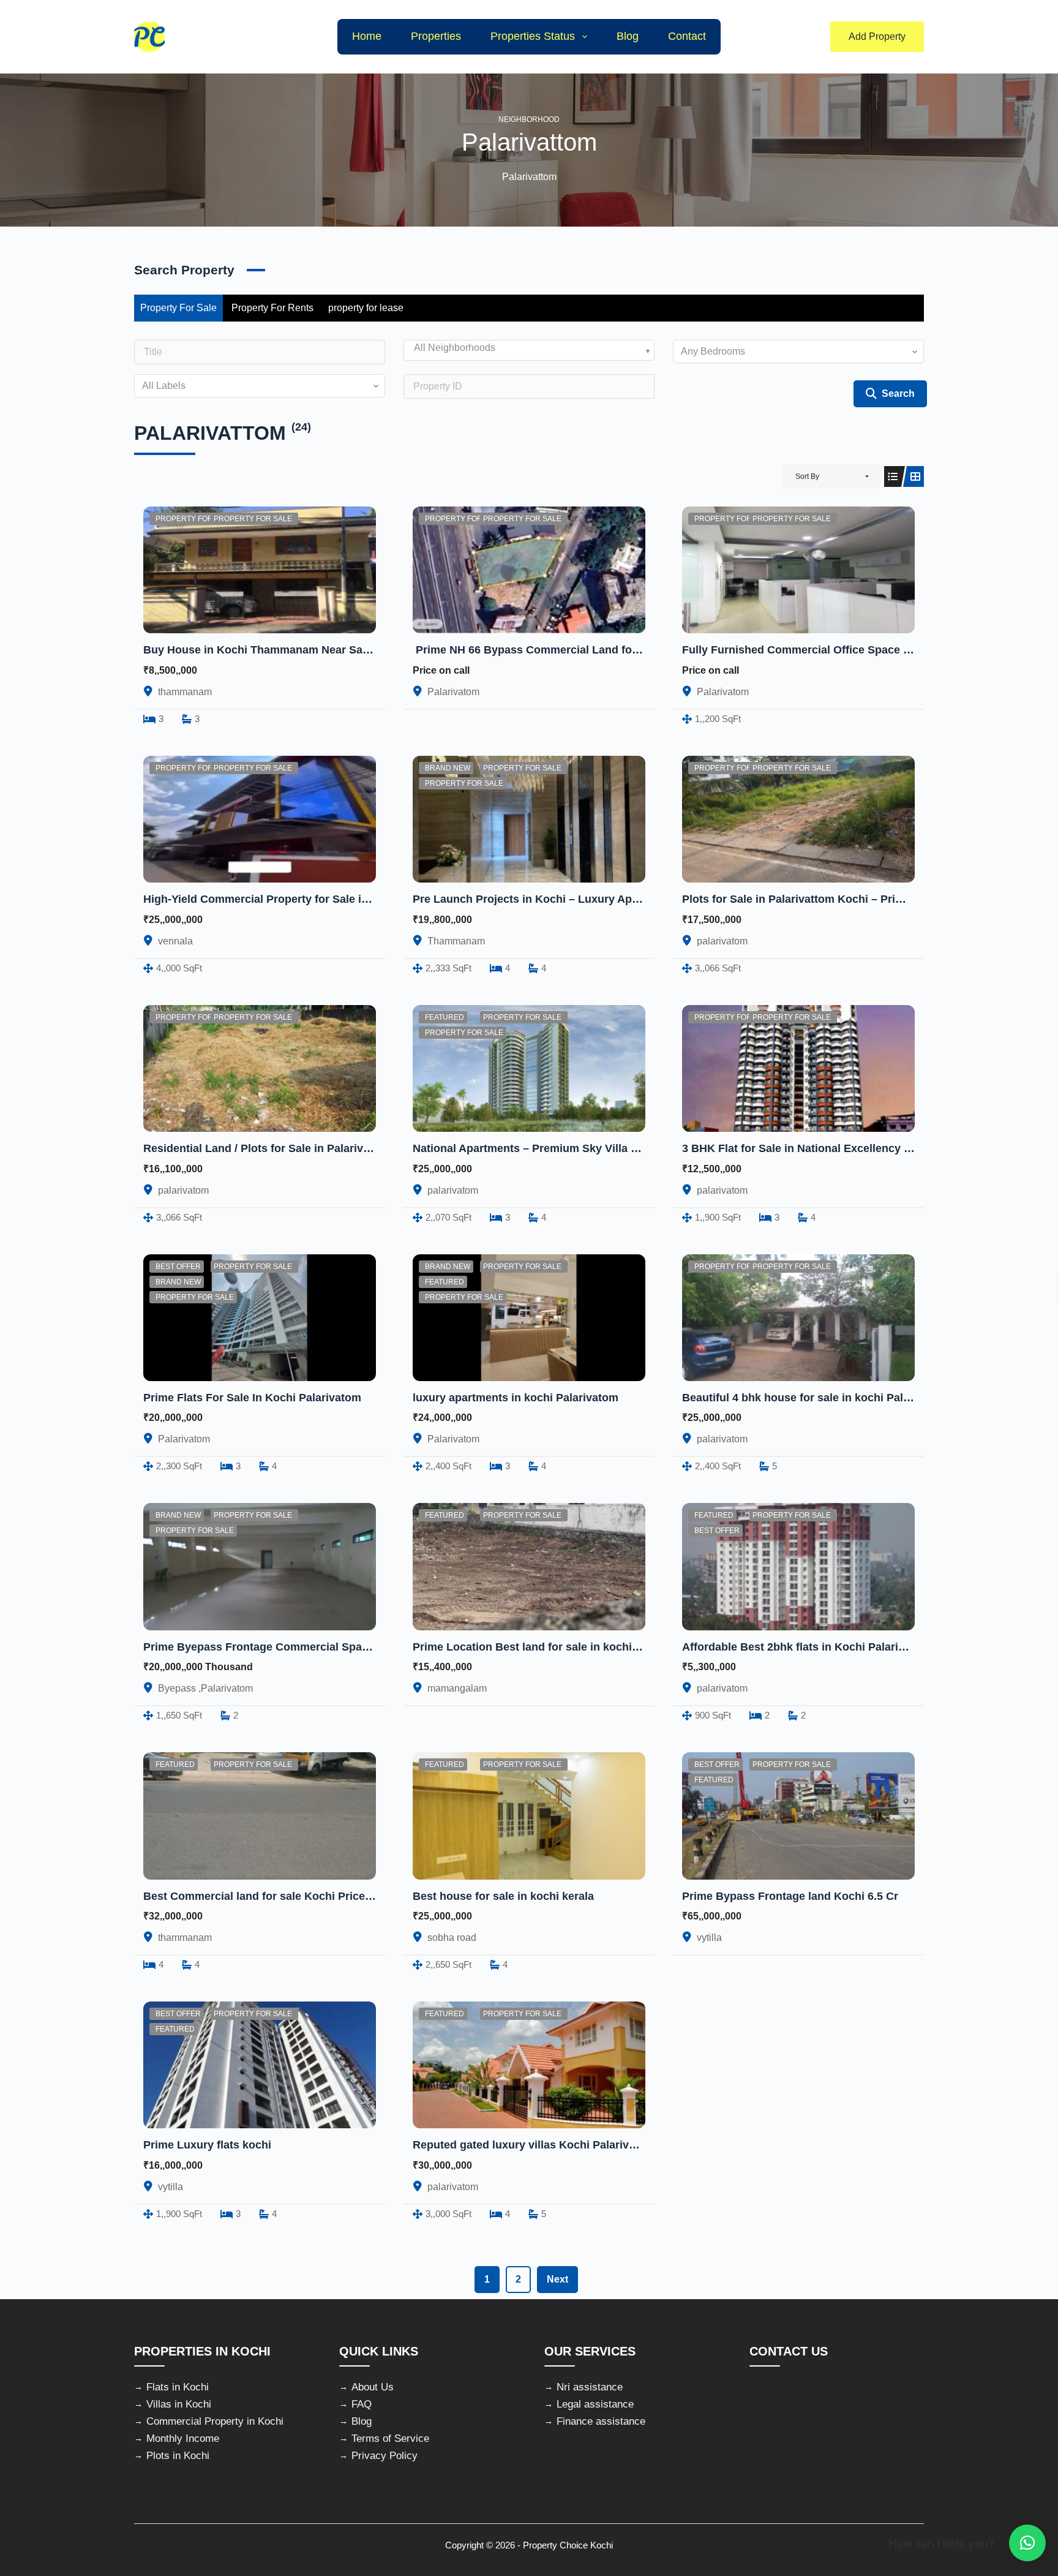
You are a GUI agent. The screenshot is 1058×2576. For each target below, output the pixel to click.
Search (898, 394)
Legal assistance (595, 2404)
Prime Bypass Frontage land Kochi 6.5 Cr (790, 1896)
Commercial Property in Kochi (215, 2421)
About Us (373, 2387)
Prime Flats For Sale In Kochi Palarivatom (252, 1398)
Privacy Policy (385, 2456)
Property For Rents (272, 308)
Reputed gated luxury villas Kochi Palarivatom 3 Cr (546, 2145)
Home (367, 36)
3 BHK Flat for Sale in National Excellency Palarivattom (826, 1148)
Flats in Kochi (178, 2387)
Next (557, 2279)
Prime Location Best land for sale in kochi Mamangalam (559, 1647)
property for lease (366, 308)
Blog (628, 36)
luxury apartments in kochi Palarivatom (516, 1398)
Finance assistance (601, 2421)
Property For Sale (178, 308)
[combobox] (529, 350)
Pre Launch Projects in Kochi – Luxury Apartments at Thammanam (587, 899)
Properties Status (533, 36)
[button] (1027, 2543)
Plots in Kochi (178, 2456)
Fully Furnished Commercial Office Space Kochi (808, 650)
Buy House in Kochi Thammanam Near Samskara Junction (297, 650)
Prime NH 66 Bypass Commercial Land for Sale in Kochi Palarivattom (595, 650)
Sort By (807, 476)
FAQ (362, 2404)
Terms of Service (390, 2439)
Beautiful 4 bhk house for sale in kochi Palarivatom (816, 1398)
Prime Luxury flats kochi (207, 2145)
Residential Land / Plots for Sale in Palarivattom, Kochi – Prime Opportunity (341, 1148)
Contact (687, 36)
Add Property (877, 36)
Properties (436, 36)
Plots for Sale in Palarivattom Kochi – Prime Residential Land (844, 899)
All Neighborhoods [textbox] (455, 348)
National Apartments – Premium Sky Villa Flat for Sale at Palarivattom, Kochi (613, 1148)
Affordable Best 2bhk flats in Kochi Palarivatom (806, 1647)
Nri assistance (590, 2387)
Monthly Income (183, 2439)
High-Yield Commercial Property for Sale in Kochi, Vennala (296, 899)
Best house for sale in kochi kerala (503, 1896)
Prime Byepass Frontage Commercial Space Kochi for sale (297, 1647)
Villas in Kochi (179, 2404)
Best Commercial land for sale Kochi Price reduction (281, 1896)
